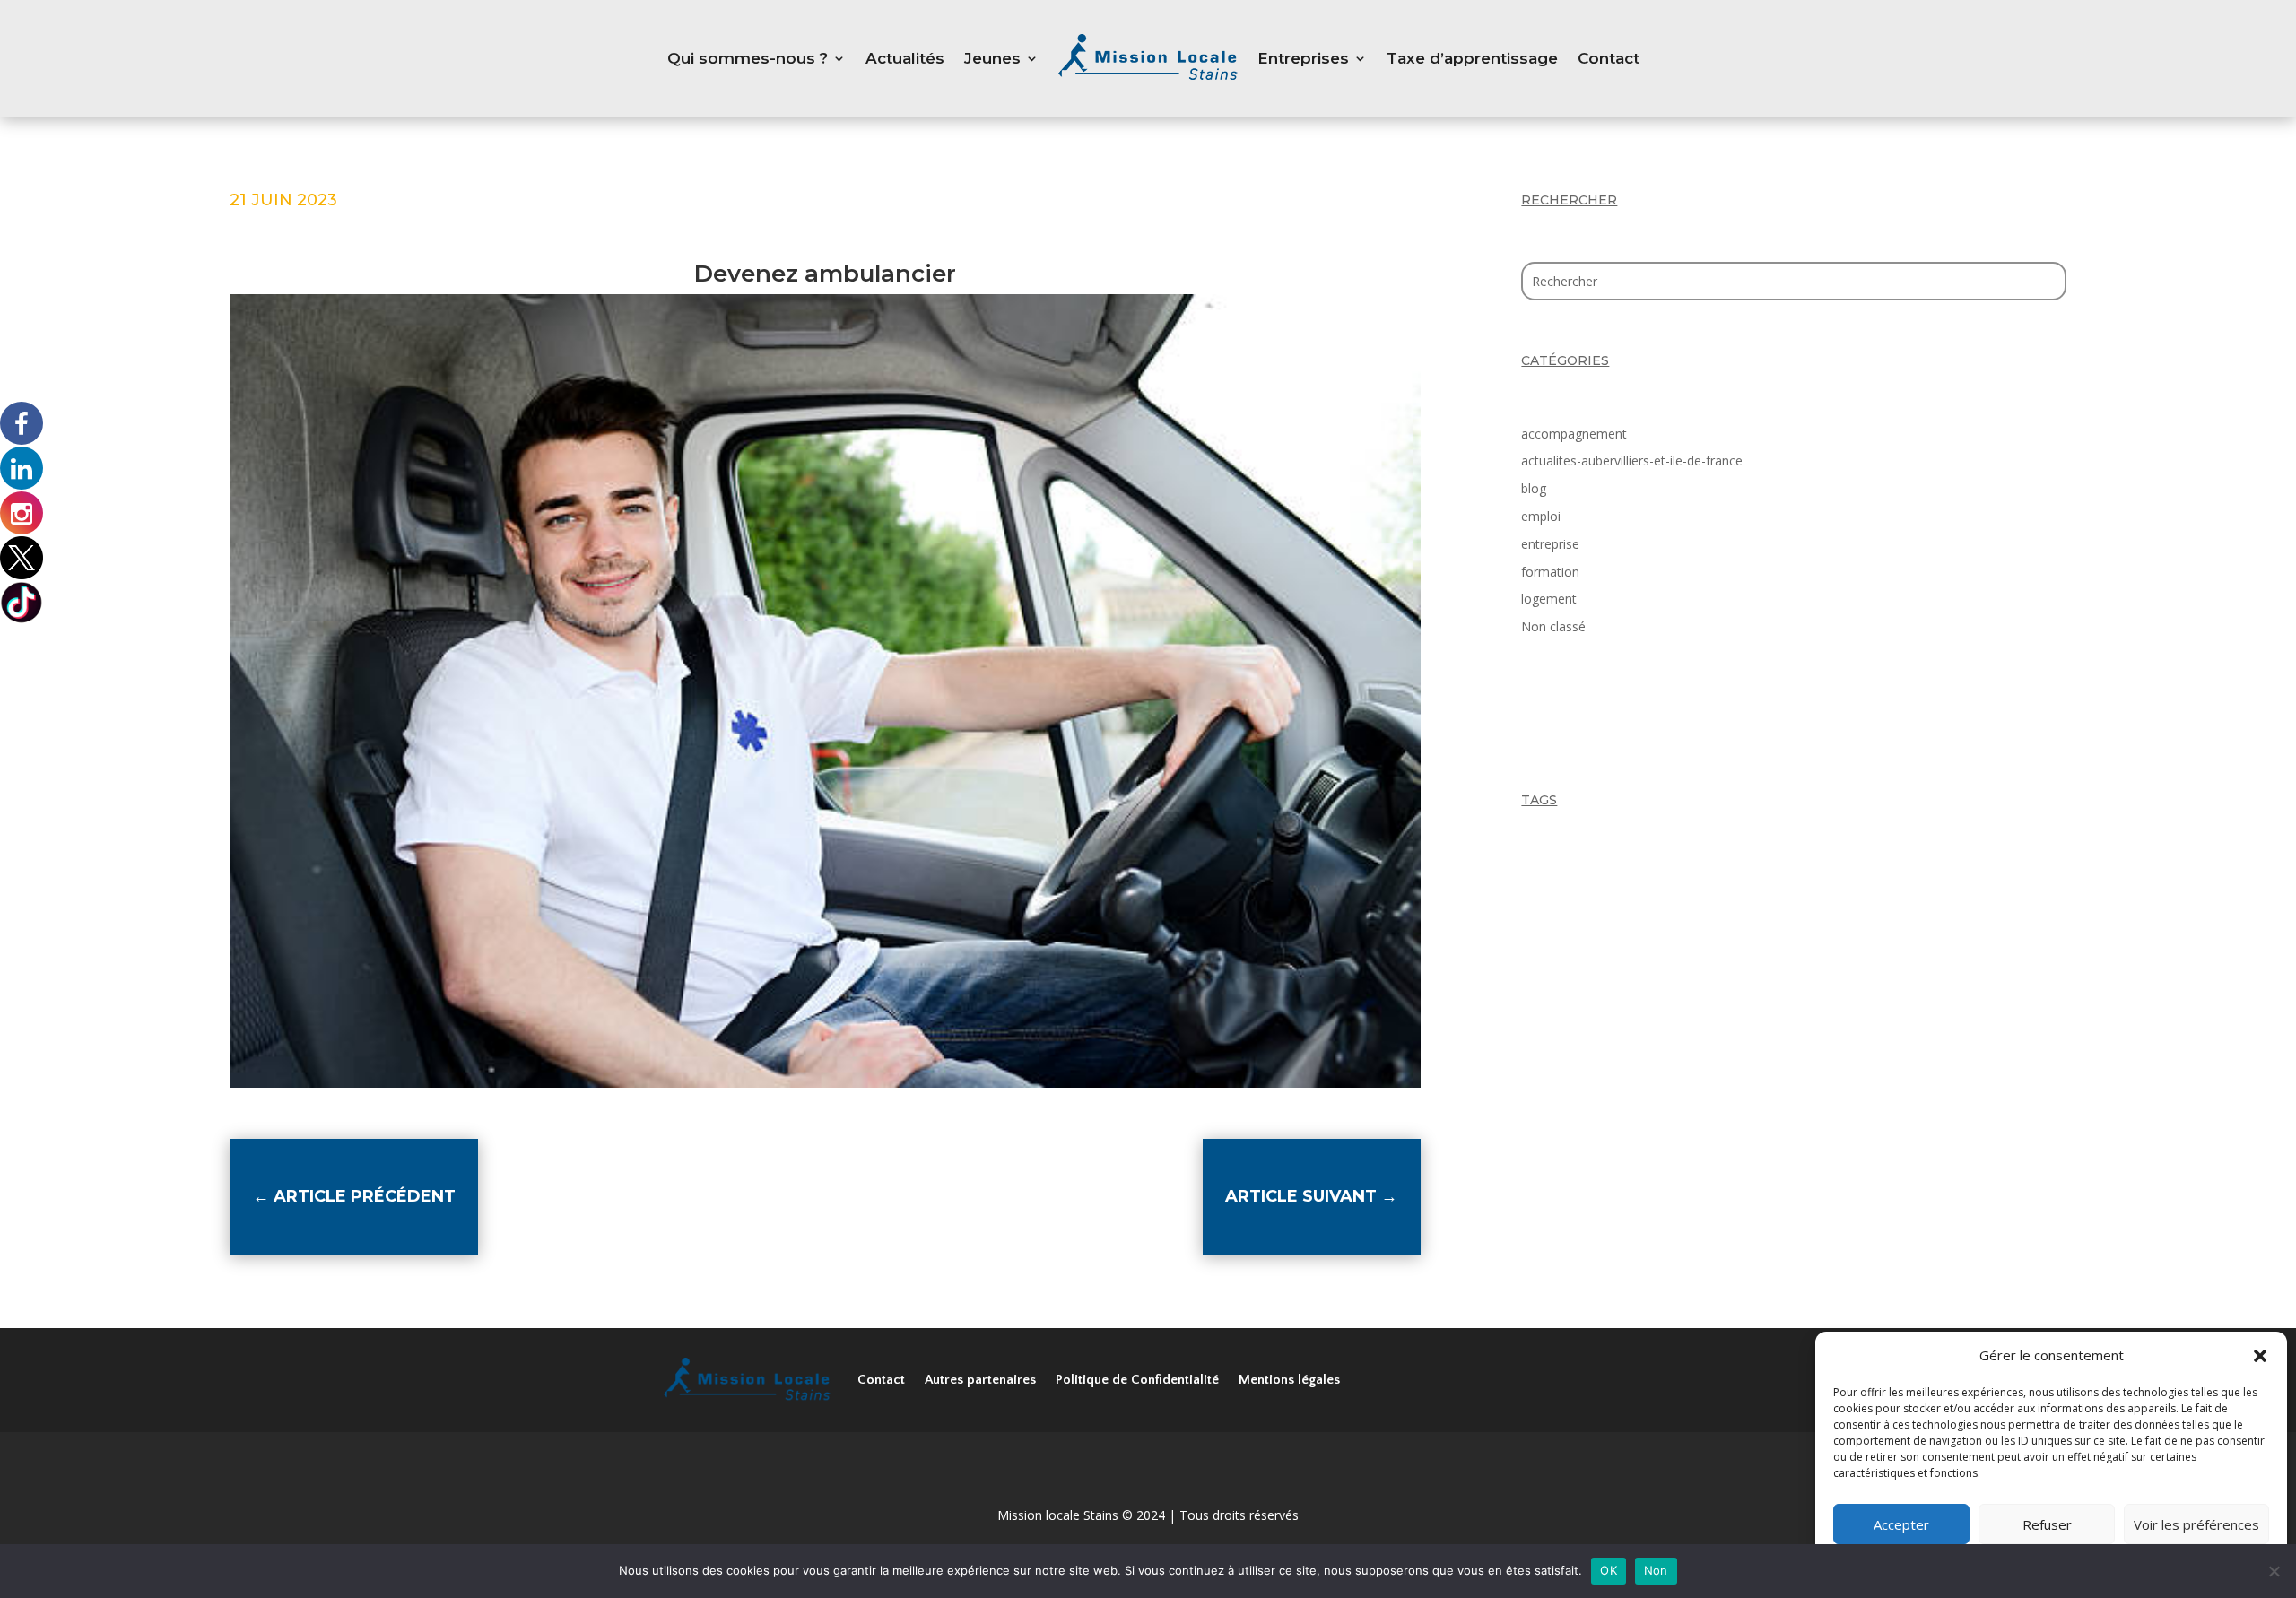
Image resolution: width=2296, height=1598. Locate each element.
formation (1550, 572)
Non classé (1553, 626)
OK (1609, 1570)
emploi (1541, 516)
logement (1549, 599)
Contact (1609, 58)
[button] (2260, 1356)
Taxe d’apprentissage (1472, 58)
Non (1656, 1570)
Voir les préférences (2196, 1524)
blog (1534, 488)
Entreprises (1303, 58)
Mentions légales (1289, 1380)
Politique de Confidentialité (1137, 1380)
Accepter (1901, 1524)
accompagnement (1574, 434)
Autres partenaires (980, 1380)
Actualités (905, 58)
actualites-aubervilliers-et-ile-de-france (1632, 460)
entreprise (1550, 544)
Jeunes (992, 58)
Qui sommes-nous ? (748, 58)
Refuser (2047, 1524)
